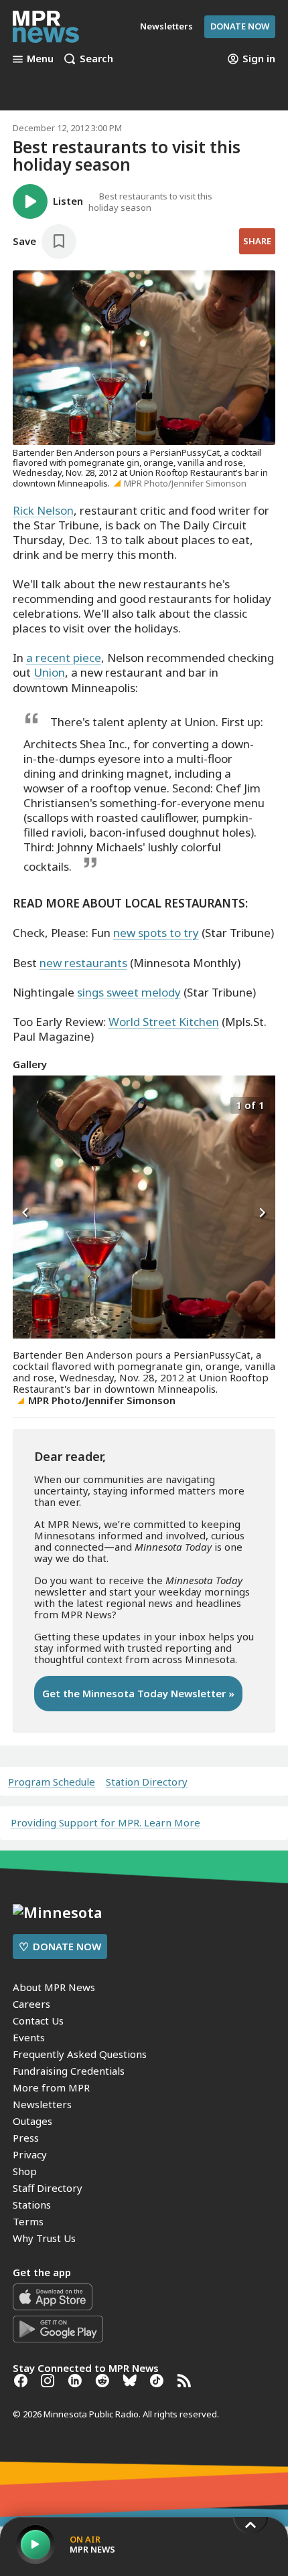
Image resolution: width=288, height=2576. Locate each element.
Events (29, 2037)
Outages (32, 2121)
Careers (31, 2004)
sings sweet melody (129, 992)
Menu (40, 59)
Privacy (30, 2154)
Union (49, 672)
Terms (28, 2221)
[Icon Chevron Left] (26, 1213)
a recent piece (64, 658)
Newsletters (42, 2104)
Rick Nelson (43, 510)
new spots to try (156, 933)
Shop (25, 2171)
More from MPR (51, 2087)
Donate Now (240, 26)
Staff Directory (48, 2188)
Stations (32, 2205)
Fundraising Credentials (69, 2071)
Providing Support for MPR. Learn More (105, 1822)
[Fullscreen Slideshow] (27, 1104)
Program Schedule (52, 1782)
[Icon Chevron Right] (262, 1213)
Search (96, 59)
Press (26, 2138)
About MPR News (54, 1987)
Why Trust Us (44, 2238)
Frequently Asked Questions (80, 2054)
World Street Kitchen (164, 1022)
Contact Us (38, 2021)
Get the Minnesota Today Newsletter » (138, 1693)
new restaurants (83, 963)
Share (257, 241)
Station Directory (147, 1782)
